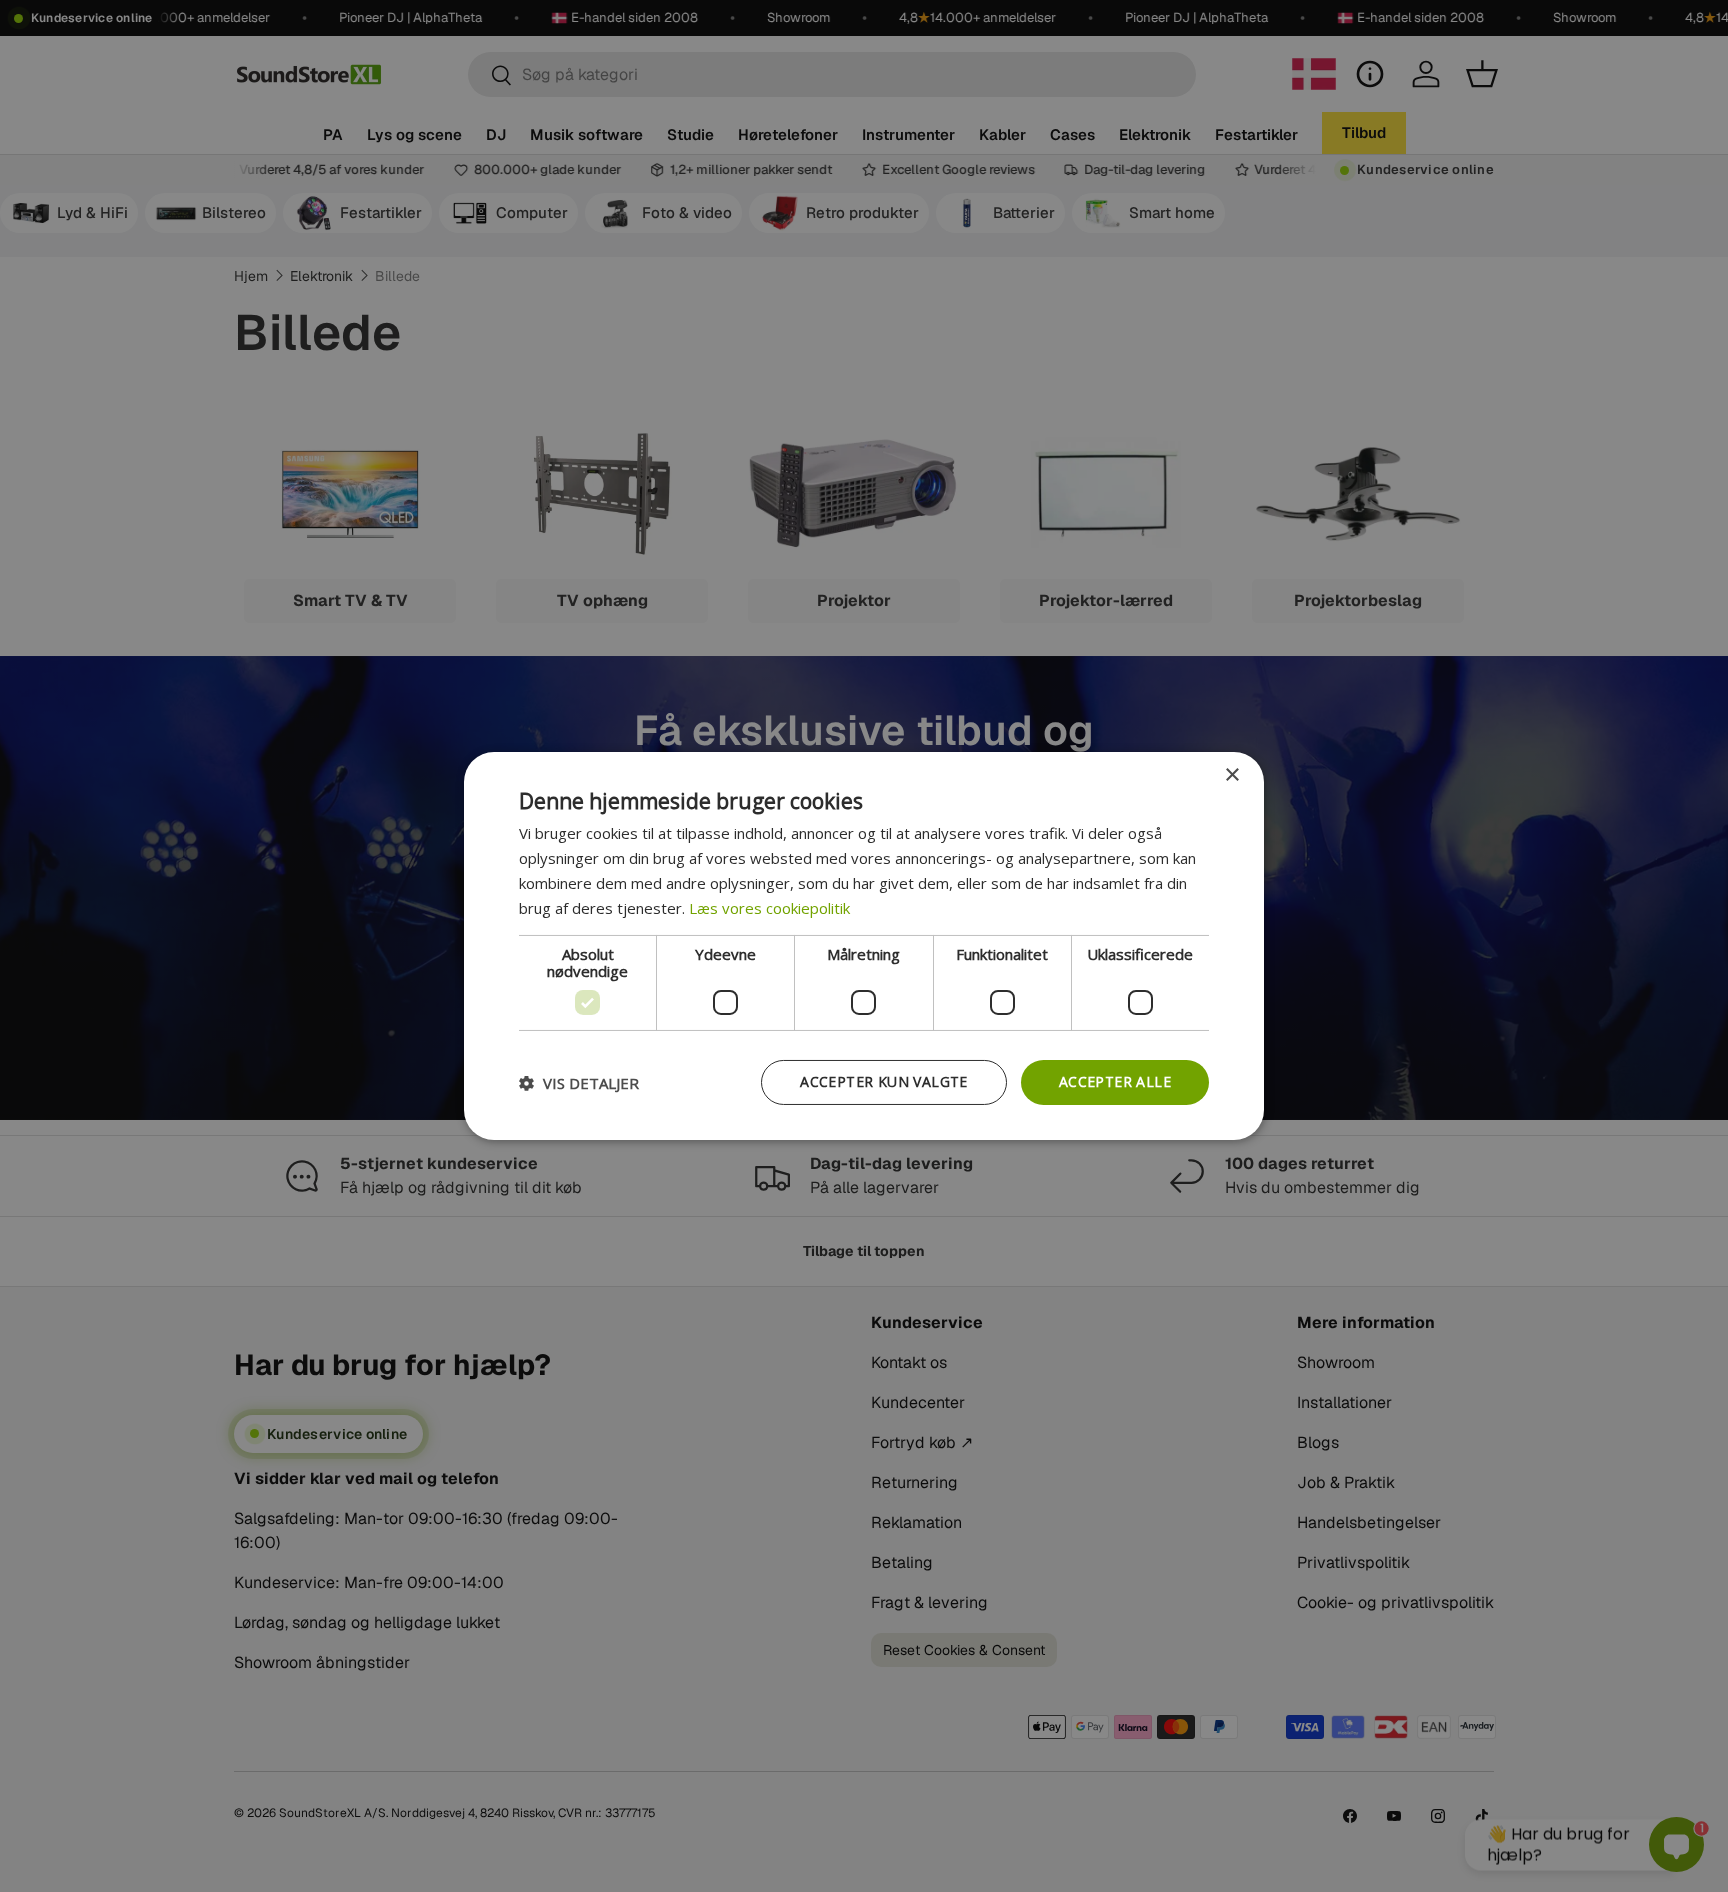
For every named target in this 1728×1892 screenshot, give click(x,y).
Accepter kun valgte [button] (884, 1081)
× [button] (1231, 775)
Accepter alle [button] (1115, 1081)
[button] (579, 1083)
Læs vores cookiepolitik (769, 908)
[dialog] (864, 946)
